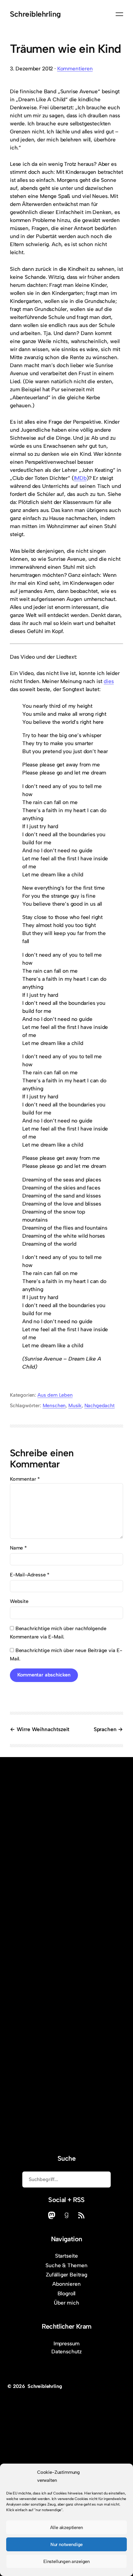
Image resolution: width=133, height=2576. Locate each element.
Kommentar (25, 1479)
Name (18, 1548)
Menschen (54, 1405)
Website (19, 1601)
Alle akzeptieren (66, 2528)
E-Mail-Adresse (30, 1575)
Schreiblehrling (35, 14)
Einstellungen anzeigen (66, 2561)
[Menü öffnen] (119, 14)
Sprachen (105, 1729)
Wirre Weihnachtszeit (43, 1729)
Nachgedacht (100, 1405)
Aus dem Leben (55, 1395)
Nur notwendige (67, 2545)
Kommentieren (75, 69)
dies (109, 681)
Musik (75, 1405)
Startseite (66, 2256)
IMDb (80, 478)
